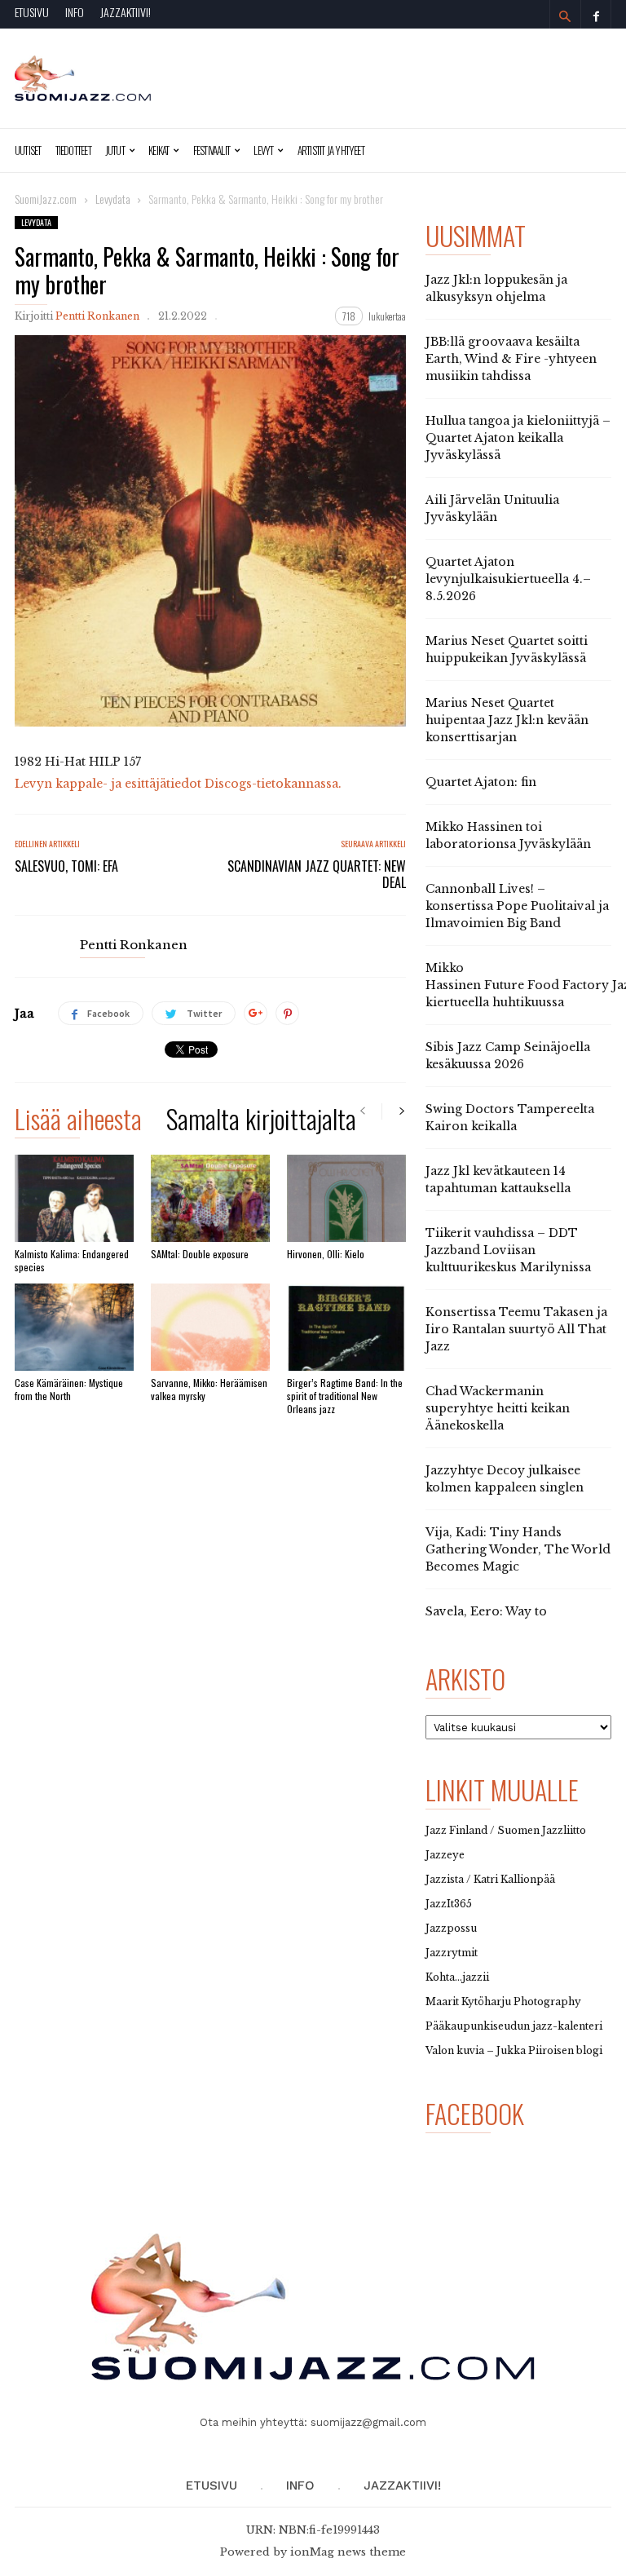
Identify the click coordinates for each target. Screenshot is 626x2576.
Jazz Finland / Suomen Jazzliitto (506, 1830)
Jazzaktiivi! (126, 12)
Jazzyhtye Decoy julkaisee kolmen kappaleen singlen (505, 1479)
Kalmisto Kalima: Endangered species (72, 1260)
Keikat (159, 150)
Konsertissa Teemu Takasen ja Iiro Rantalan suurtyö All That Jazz (516, 1329)
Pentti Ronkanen (97, 316)
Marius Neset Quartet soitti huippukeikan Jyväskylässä (507, 650)
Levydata (36, 222)
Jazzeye (445, 1855)
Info (75, 12)
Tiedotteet (73, 150)
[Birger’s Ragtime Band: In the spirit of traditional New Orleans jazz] (346, 1327)
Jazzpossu (451, 1928)
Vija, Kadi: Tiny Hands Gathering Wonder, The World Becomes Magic (518, 1549)
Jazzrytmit (452, 1953)
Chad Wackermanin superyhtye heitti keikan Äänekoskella (498, 1408)
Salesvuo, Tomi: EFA (66, 866)
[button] (565, 16)
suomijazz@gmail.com (368, 2422)
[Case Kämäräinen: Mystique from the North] (74, 1327)
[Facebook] (596, 14)
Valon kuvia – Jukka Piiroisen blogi (514, 2050)
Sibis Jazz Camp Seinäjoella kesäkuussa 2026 (508, 1056)
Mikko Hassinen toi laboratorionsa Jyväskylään (508, 835)
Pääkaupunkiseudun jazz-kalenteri (514, 2026)
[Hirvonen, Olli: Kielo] (346, 1198)
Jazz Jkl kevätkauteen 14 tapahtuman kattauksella (498, 1180)
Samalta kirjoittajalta (261, 1122)
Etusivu (32, 12)
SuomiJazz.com (46, 199)
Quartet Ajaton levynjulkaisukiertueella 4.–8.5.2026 (508, 579)
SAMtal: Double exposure (200, 1254)
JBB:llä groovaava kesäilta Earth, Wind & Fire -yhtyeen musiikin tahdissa (511, 359)
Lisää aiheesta (78, 1122)
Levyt (263, 150)
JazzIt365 (449, 1904)
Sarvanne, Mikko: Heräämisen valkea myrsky (209, 1389)
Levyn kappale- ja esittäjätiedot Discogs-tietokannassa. (178, 784)
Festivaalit (212, 150)
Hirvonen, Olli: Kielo (326, 1254)
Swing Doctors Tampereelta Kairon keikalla (510, 1118)
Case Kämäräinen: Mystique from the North (69, 1389)
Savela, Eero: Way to (486, 1611)
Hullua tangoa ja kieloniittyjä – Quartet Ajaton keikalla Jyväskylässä (518, 438)
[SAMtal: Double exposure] (210, 1198)
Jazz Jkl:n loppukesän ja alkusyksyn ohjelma (496, 288)
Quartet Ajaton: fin (481, 782)
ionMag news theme (348, 2552)
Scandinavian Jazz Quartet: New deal (317, 874)
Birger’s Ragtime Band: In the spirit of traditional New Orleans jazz (345, 1396)
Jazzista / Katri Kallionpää (490, 1879)
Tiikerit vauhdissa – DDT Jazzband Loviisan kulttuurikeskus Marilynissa (508, 1250)
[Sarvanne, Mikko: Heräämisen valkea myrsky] (210, 1327)
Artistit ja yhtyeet (331, 150)
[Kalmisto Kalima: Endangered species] (74, 1198)
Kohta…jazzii (457, 1977)
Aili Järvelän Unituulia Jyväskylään (492, 508)
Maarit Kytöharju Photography (503, 2002)
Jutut (115, 150)
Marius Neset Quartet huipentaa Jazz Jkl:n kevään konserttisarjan (507, 720)
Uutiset (28, 150)
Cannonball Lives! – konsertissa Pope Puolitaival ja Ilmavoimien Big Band (517, 906)
